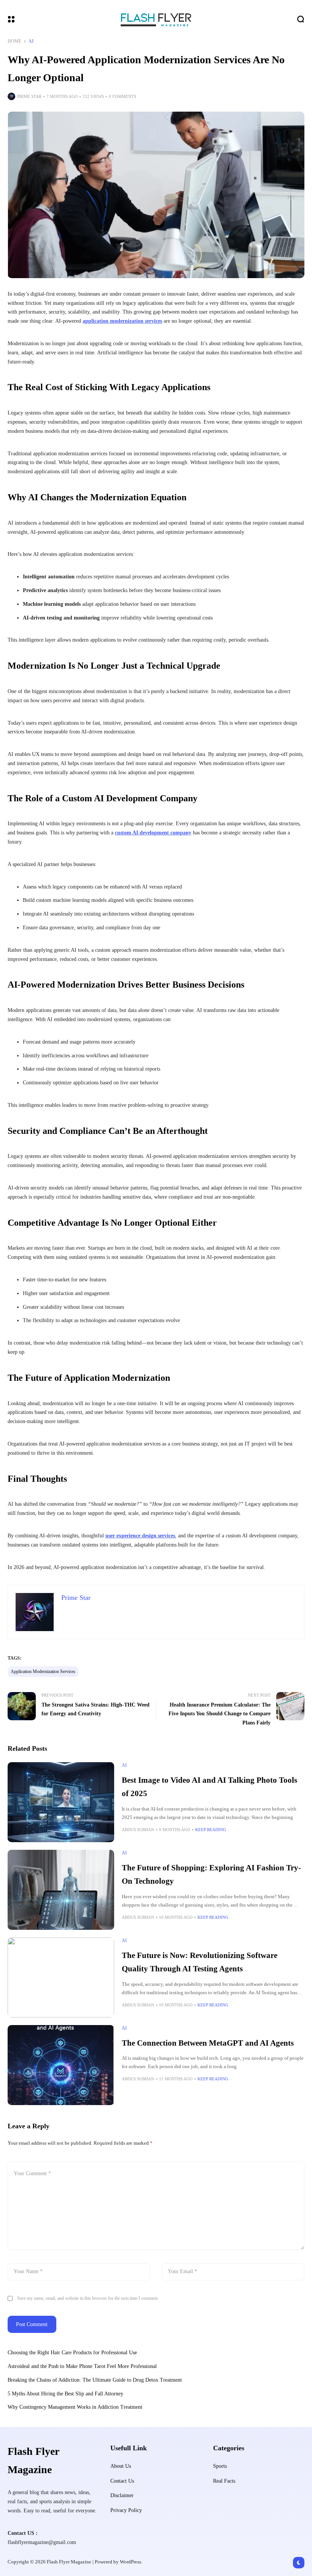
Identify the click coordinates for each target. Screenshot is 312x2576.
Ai (31, 41)
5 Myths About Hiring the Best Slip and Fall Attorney (65, 2394)
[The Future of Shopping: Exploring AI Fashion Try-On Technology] (61, 1890)
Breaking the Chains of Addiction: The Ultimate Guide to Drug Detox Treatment (95, 2380)
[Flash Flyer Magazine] (156, 19)
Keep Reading (211, 1830)
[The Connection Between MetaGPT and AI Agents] (61, 2065)
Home (14, 41)
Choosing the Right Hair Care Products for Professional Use (73, 2353)
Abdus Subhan (138, 1830)
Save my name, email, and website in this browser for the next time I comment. (88, 2298)
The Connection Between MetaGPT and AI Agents (208, 2043)
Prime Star (29, 96)
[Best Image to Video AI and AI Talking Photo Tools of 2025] (61, 1802)
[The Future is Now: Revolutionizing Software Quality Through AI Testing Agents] (61, 1977)
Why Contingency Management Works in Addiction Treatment (75, 2407)
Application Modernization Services (43, 1671)
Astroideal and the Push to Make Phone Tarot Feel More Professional (82, 2366)
